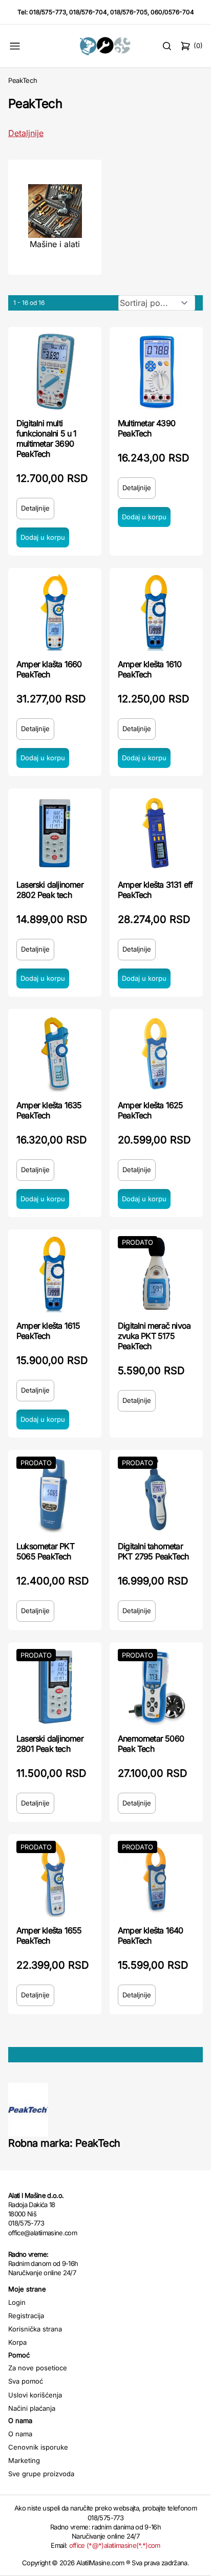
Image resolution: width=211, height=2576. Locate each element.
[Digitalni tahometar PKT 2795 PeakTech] (156, 1494)
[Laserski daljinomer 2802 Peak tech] (55, 833)
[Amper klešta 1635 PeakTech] (55, 1053)
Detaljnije (26, 133)
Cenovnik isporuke (38, 2447)
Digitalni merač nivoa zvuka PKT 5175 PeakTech (154, 1336)
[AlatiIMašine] (106, 46)
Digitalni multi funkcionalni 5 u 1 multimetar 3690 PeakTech (47, 438)
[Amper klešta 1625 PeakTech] (156, 1053)
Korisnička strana (35, 2329)
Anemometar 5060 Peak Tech (151, 1744)
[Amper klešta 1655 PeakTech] (55, 1879)
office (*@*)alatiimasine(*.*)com (115, 2545)
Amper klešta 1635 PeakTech (49, 1110)
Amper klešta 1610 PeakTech (150, 669)
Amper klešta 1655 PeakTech (49, 1935)
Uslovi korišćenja (35, 2395)
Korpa (17, 2342)
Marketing (24, 2460)
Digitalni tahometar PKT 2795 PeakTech (153, 1551)
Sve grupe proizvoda (41, 2474)
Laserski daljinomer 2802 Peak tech (50, 890)
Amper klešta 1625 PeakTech (150, 1110)
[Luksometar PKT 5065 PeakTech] (55, 1494)
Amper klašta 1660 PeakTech (49, 669)
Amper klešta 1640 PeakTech (150, 1935)
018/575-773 (48, 12)
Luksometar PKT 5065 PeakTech (45, 1551)
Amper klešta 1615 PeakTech (48, 1331)
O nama (20, 2434)
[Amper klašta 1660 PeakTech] (55, 612)
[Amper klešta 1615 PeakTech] (55, 1274)
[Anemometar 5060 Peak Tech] (156, 1687)
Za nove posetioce (38, 2368)
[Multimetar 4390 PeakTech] (156, 371)
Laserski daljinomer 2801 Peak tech (50, 1744)
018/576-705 (129, 12)
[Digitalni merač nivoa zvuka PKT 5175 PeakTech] (156, 1274)
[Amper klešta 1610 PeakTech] (156, 612)
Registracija (26, 2316)
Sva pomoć (26, 2381)
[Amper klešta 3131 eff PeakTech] (156, 833)
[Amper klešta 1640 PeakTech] (156, 1879)
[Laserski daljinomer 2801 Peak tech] (55, 1687)
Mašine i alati (55, 244)
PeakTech (23, 80)
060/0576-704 (172, 12)
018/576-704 (88, 12)
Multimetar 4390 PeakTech (146, 428)
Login (17, 2302)
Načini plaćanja (32, 2408)
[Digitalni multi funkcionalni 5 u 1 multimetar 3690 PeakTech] (55, 371)
